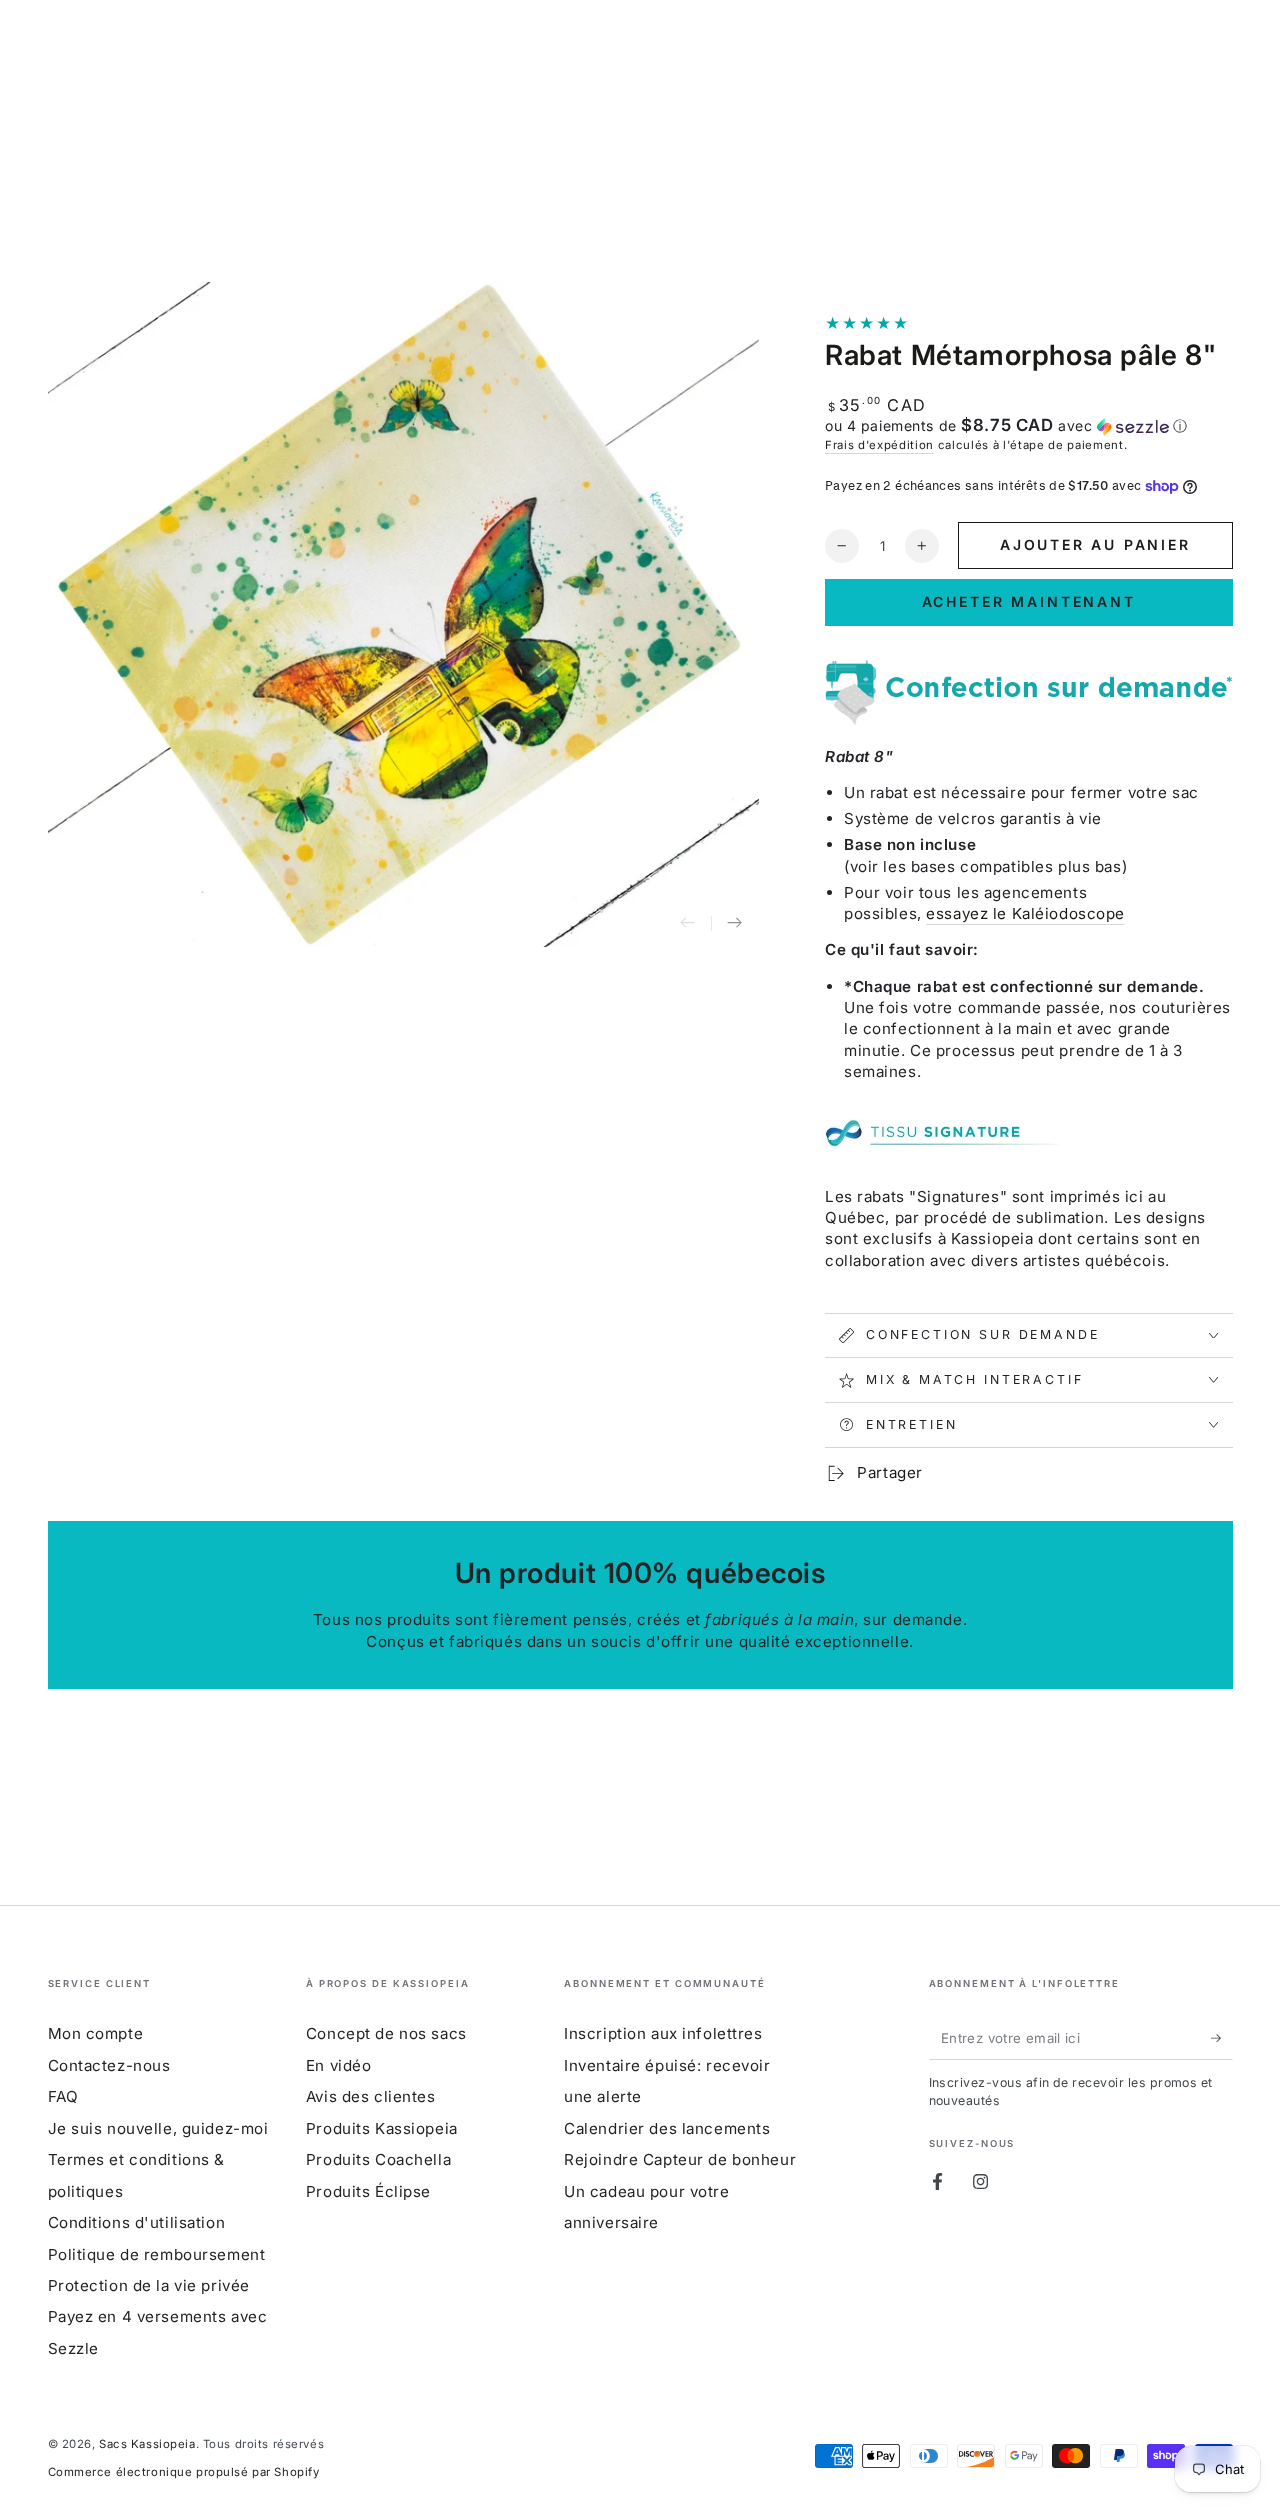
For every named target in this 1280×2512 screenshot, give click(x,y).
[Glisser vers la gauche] (688, 924)
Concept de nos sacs (386, 2033)
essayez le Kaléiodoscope (1025, 913)
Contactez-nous (109, 2065)
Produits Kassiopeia (382, 2128)
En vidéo (339, 2065)
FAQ (63, 2096)
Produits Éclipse (368, 2191)
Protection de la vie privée (149, 2285)
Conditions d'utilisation (137, 2222)
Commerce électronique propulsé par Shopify (184, 2472)
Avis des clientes (371, 2096)
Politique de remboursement (157, 2254)
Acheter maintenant (1029, 601)
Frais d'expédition (879, 445)
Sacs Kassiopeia (147, 2444)
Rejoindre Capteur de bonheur (680, 2159)
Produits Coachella (378, 2159)
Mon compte (96, 2033)
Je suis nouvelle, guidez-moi (158, 2128)
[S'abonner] (1222, 2038)
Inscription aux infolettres (663, 2033)
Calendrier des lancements (667, 2128)
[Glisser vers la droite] (735, 924)
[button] (1029, 426)
